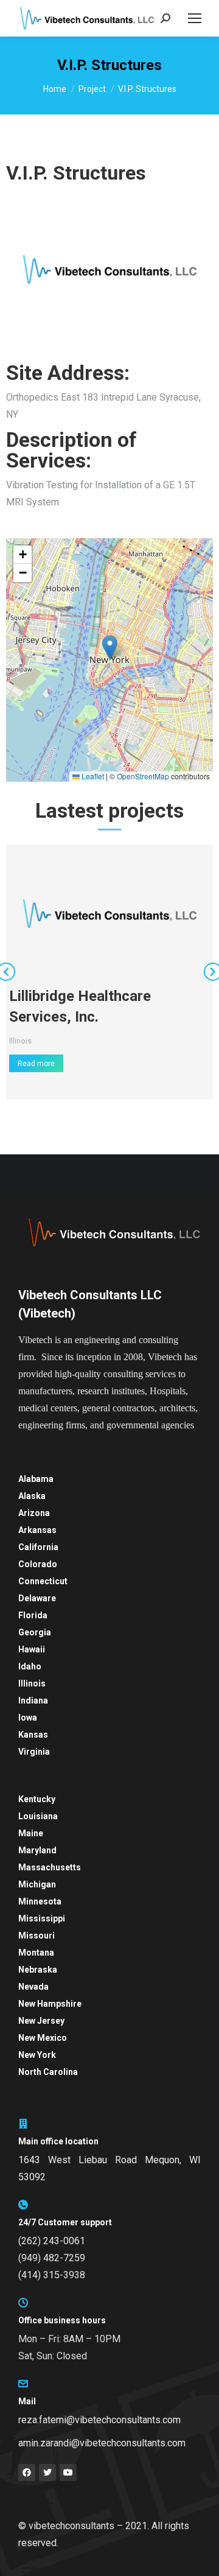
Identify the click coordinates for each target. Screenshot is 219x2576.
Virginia (34, 1752)
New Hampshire (50, 2004)
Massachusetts (50, 1867)
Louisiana (38, 1816)
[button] (110, 648)
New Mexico (43, 2038)
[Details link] (109, 913)
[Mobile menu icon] (195, 18)
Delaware (37, 1598)
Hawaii (32, 1649)
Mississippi (42, 1918)
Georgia (35, 1632)
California (38, 1547)
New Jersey (41, 2021)
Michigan (37, 1884)
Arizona (34, 1513)
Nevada (33, 1987)
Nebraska (38, 1970)
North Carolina (48, 2072)
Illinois (20, 1041)
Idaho (30, 1666)
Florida (33, 1615)
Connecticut (43, 1581)
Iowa (28, 1718)
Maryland (37, 1850)
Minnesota (40, 1901)
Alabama (36, 1479)
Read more (36, 1064)
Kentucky (37, 1799)
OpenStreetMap (143, 776)
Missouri (36, 1936)
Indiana (33, 1700)
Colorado (38, 1564)
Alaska (32, 1496)
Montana (36, 1953)
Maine (31, 1833)
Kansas (33, 1735)
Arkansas (37, 1530)
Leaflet (92, 776)
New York (37, 2055)
